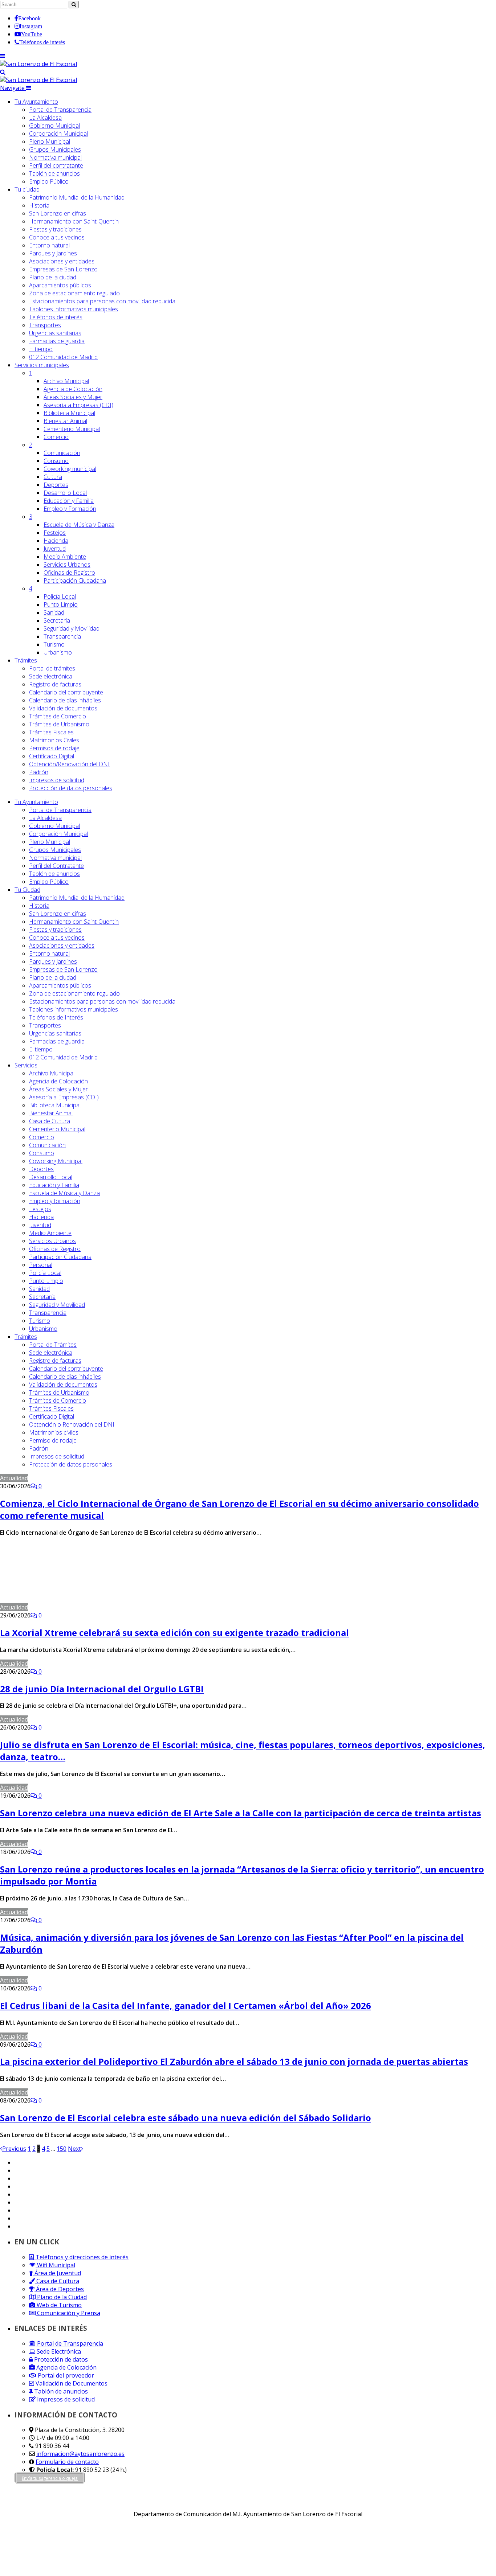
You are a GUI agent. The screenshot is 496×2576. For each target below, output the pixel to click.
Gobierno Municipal (54, 126)
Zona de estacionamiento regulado (74, 293)
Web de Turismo (58, 2305)
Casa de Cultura (50, 1121)
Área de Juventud (57, 2273)
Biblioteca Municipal (69, 413)
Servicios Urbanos (67, 565)
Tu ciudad (27, 189)
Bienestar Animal (65, 421)
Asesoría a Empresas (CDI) (78, 405)
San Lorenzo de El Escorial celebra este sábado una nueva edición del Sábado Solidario (186, 2118)
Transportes (45, 325)
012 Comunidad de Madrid (63, 357)
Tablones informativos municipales (74, 309)
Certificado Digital (52, 756)
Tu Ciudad (27, 890)
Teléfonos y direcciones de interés (81, 2257)
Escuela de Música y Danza (79, 525)
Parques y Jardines (53, 253)
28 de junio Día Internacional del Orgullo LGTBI (102, 1689)
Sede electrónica (51, 676)
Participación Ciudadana (75, 581)
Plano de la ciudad (53, 277)
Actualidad (14, 1478)
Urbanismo (58, 652)
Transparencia (62, 636)
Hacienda (56, 541)
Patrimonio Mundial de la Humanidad (77, 197)
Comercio (56, 437)
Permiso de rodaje (53, 1440)
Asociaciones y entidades (62, 261)
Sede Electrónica (58, 2351)
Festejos (55, 533)
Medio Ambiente (65, 557)
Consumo (56, 461)
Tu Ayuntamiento (36, 102)
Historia (39, 205)
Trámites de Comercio (58, 716)
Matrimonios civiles (54, 1432)
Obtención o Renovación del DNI (72, 1424)
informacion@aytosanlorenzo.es (80, 2454)
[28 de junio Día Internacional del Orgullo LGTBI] (111, 1664)
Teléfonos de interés (56, 317)
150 (62, 2149)
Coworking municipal (70, 469)
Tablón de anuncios (54, 173)
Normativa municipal (55, 157)
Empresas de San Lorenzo (63, 269)
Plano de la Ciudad (61, 2297)
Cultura (53, 477)
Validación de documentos (63, 708)
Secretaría (57, 620)
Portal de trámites (52, 668)
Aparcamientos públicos (60, 285)
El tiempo (41, 349)
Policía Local (60, 596)
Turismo (54, 644)
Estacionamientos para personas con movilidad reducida (102, 301)
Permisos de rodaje (54, 748)
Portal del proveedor (65, 2375)
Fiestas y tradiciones (55, 229)
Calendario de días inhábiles (65, 700)
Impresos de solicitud (57, 780)
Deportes (56, 485)
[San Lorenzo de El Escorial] (38, 64)
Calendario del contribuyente (66, 692)
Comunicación (62, 453)
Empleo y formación (55, 1201)
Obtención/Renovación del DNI (69, 764)
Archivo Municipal (66, 381)
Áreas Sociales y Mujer (73, 397)
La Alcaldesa (45, 118)
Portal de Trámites (53, 1345)
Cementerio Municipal (72, 429)
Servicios (42, 365)
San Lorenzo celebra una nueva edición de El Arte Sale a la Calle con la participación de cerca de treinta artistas (241, 1813)
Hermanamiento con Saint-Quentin (74, 221)
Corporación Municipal (58, 134)
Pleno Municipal (50, 141)
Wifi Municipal (55, 2265)
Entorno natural (49, 245)
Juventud (55, 549)
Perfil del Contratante (56, 866)
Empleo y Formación (70, 509)
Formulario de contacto (67, 2462)
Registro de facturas (55, 684)
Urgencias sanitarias (55, 333)
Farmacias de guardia (57, 341)
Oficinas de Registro (69, 573)
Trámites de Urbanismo (59, 724)
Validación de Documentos (71, 2383)
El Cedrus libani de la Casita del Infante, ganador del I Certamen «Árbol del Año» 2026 (186, 2005)
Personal (41, 1265)
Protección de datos (60, 2359)
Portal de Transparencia (60, 110)
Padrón (39, 772)
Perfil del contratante (56, 165)
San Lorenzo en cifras (58, 213)
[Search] (3, 72)
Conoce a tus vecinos (57, 237)
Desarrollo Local (65, 493)
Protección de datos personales (71, 788)
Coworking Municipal (56, 1161)
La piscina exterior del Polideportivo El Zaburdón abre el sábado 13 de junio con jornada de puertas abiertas (234, 2061)
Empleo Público (49, 181)
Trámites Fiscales (51, 732)
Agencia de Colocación (73, 389)
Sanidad (54, 612)
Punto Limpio (61, 604)
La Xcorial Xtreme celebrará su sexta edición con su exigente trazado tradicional (174, 1632)
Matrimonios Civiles (54, 740)
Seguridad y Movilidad (72, 628)
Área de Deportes (59, 2289)
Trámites (26, 660)
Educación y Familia (69, 501)
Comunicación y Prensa (68, 2313)
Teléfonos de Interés (56, 1017)
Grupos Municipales (55, 149)
